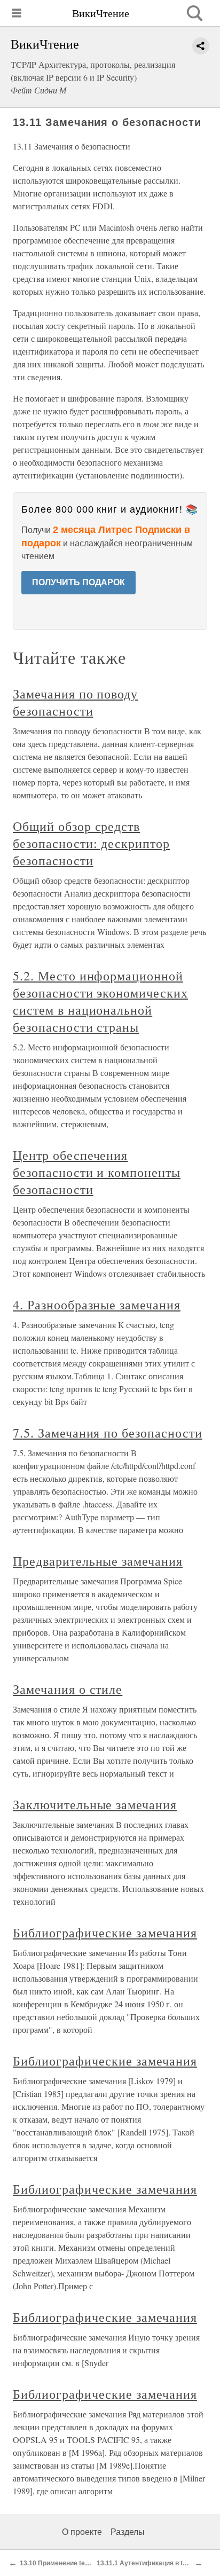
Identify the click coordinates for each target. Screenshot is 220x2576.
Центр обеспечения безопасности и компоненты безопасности (97, 1172)
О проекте (82, 2532)
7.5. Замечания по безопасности (108, 1433)
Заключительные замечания (95, 1804)
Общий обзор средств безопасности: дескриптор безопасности (91, 843)
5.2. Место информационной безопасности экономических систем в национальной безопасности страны (100, 1001)
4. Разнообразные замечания (97, 1305)
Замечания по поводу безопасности (75, 702)
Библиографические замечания (105, 1933)
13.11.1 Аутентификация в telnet (147, 2563)
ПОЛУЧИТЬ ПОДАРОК (78, 582)
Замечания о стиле (68, 1689)
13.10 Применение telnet (58, 2563)
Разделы (128, 2532)
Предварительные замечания (98, 1561)
